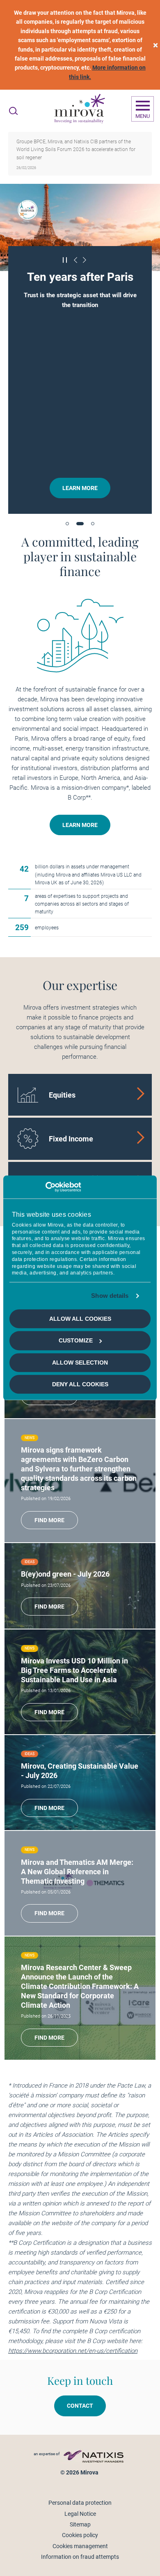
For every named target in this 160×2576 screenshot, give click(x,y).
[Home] (79, 109)
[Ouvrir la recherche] (13, 111)
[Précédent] (75, 260)
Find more (49, 1520)
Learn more (80, 488)
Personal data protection (80, 2503)
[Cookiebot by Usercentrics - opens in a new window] (45, 1187)
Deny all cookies (80, 1384)
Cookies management (80, 2546)
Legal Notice (80, 2514)
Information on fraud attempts (80, 2557)
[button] (67, 524)
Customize (76, 1340)
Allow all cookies (80, 1319)
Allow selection (80, 1363)
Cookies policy (80, 2535)
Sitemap (80, 2524)
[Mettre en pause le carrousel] (65, 260)
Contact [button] (80, 2406)
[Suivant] (85, 260)
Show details (110, 1296)
